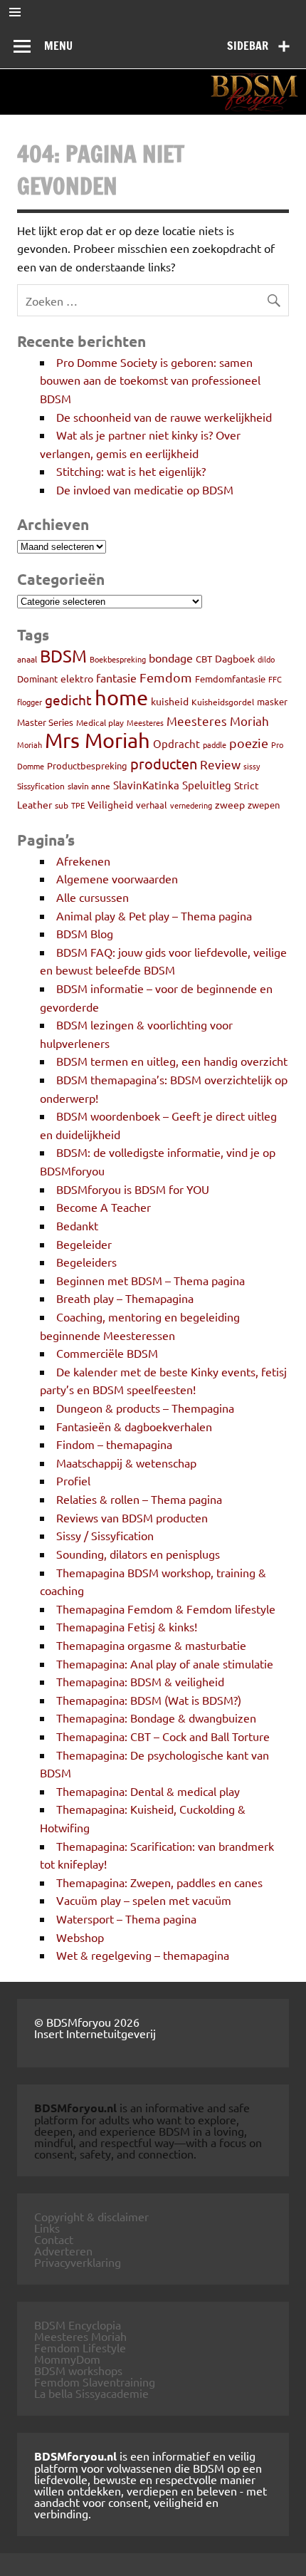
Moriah (30, 744)
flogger (30, 702)
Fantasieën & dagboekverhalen (134, 1426)
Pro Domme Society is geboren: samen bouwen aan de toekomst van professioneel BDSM (150, 380)
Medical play (100, 722)
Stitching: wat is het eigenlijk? (131, 471)
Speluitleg (207, 785)
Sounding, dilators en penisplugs (138, 1554)
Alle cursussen (93, 897)
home (121, 697)
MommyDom (67, 2359)
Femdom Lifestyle (80, 2347)
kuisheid (170, 701)
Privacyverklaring (78, 2262)
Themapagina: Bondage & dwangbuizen (156, 1718)
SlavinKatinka (146, 785)
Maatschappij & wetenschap (126, 1463)
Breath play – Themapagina (125, 1298)
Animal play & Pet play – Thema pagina (154, 915)
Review (220, 764)
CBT (204, 659)
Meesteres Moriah (218, 721)
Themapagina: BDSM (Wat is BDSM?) (149, 1700)
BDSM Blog (85, 933)
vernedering (191, 805)
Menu (58, 46)
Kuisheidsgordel (223, 702)
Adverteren (63, 2250)
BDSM (63, 656)
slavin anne (89, 786)
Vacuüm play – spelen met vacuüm (144, 1900)
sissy (252, 766)
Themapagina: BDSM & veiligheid (140, 1681)
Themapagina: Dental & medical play (148, 1791)
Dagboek (235, 658)
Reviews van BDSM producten (132, 1517)
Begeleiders (86, 1262)
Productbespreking (87, 765)
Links (47, 2228)
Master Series (45, 722)
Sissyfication (41, 786)
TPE (78, 805)
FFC (275, 679)
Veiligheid (110, 804)
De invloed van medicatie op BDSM (145, 489)
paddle (215, 744)
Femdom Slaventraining (95, 2382)
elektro (77, 678)
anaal (27, 659)
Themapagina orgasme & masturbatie (151, 1645)
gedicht (68, 700)
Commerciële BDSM (107, 1353)
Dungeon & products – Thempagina (145, 1408)
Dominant (37, 679)
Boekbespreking (118, 659)
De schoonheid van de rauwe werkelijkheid (164, 417)
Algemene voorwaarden (117, 878)
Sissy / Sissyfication (105, 1535)
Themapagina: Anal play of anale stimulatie (165, 1663)
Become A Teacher (104, 1207)
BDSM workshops (78, 2370)
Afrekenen (83, 861)
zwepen (264, 805)
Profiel (73, 1480)
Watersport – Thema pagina (126, 1918)
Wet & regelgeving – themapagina (143, 1955)
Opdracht (176, 743)
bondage (171, 658)
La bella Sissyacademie (91, 2393)
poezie (249, 743)
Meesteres (145, 722)
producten (164, 763)
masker (272, 701)
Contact (54, 2239)
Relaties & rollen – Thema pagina (139, 1499)
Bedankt (77, 1225)
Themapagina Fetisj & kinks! (127, 1626)
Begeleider (84, 1244)
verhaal (152, 805)
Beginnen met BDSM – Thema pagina (151, 1280)
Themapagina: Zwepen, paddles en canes (159, 1882)
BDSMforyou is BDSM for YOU (133, 1189)
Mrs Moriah (97, 740)
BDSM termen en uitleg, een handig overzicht (172, 1061)
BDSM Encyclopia (78, 2325)
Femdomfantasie (230, 679)
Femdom (166, 677)
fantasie (116, 677)
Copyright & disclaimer (91, 2216)
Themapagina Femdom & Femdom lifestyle (166, 1609)
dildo (266, 659)
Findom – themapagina (114, 1444)
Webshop (80, 1937)
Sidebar (248, 46)
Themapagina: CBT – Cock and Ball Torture (163, 1736)
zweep (230, 804)
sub (62, 805)
